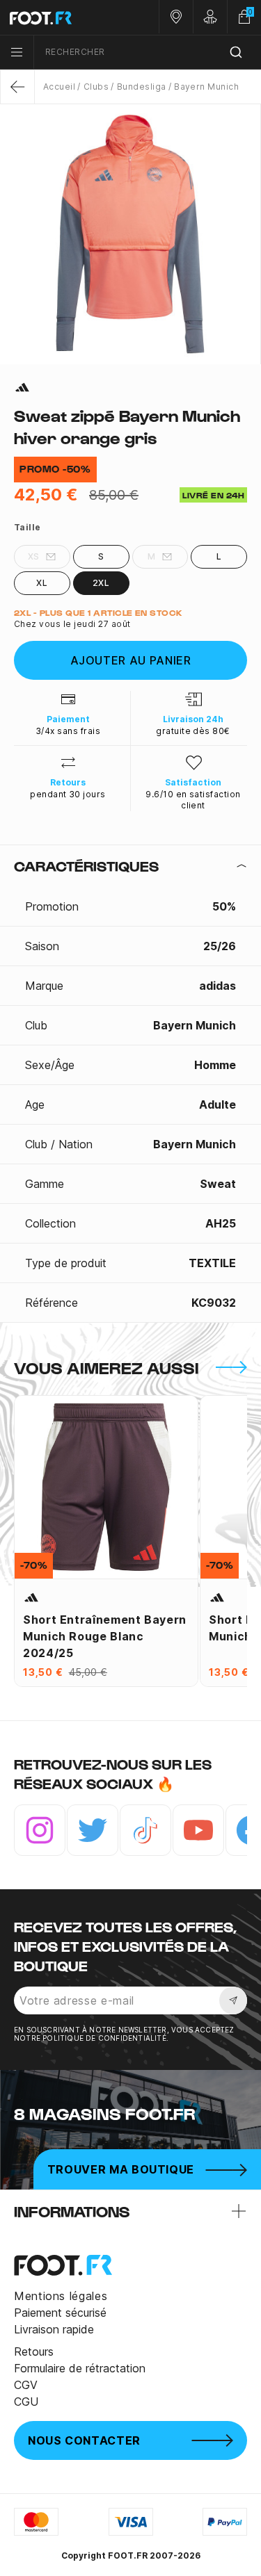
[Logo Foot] (65, 17)
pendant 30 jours (68, 794)
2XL (101, 583)
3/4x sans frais (68, 731)
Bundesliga (141, 87)
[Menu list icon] (17, 52)
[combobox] (148, 52)
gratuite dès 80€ (193, 731)
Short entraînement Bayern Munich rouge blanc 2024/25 (105, 1636)
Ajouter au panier (131, 660)
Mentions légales (61, 2296)
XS (34, 556)
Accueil (59, 87)
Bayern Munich (206, 87)
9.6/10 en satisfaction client (193, 800)
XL (42, 583)
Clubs (96, 87)
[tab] (130, 866)
